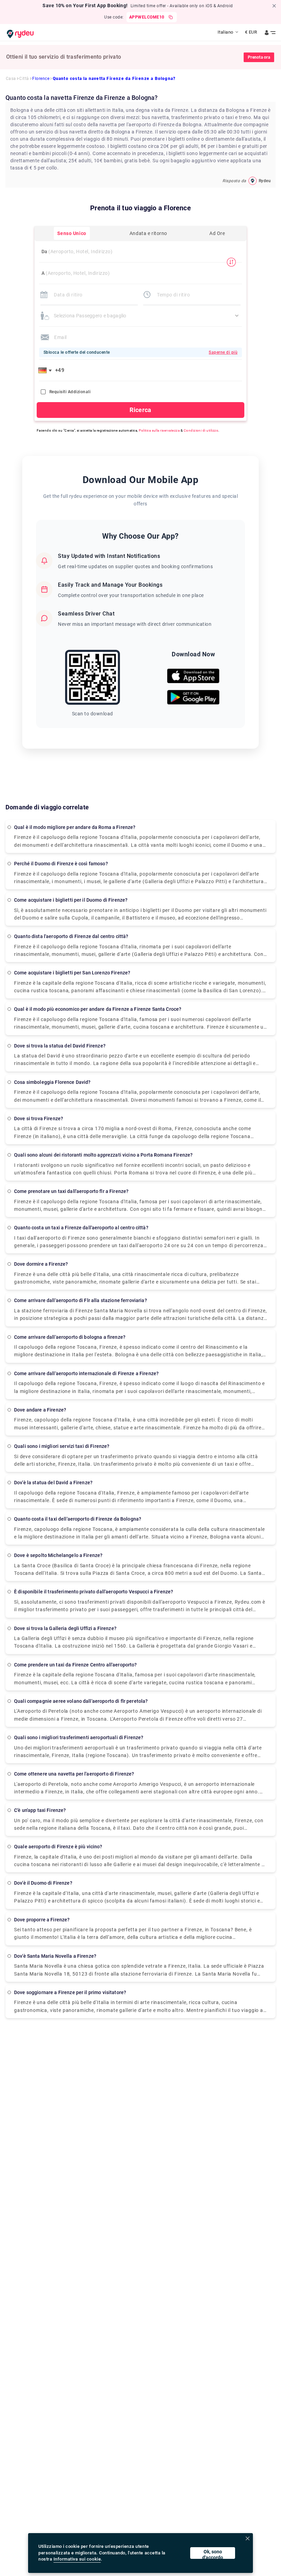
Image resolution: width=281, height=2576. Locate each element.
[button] (46, 370)
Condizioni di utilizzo (201, 430)
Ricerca (140, 410)
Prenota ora (259, 57)
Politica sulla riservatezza (159, 430)
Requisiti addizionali (70, 392)
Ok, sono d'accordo (213, 2554)
